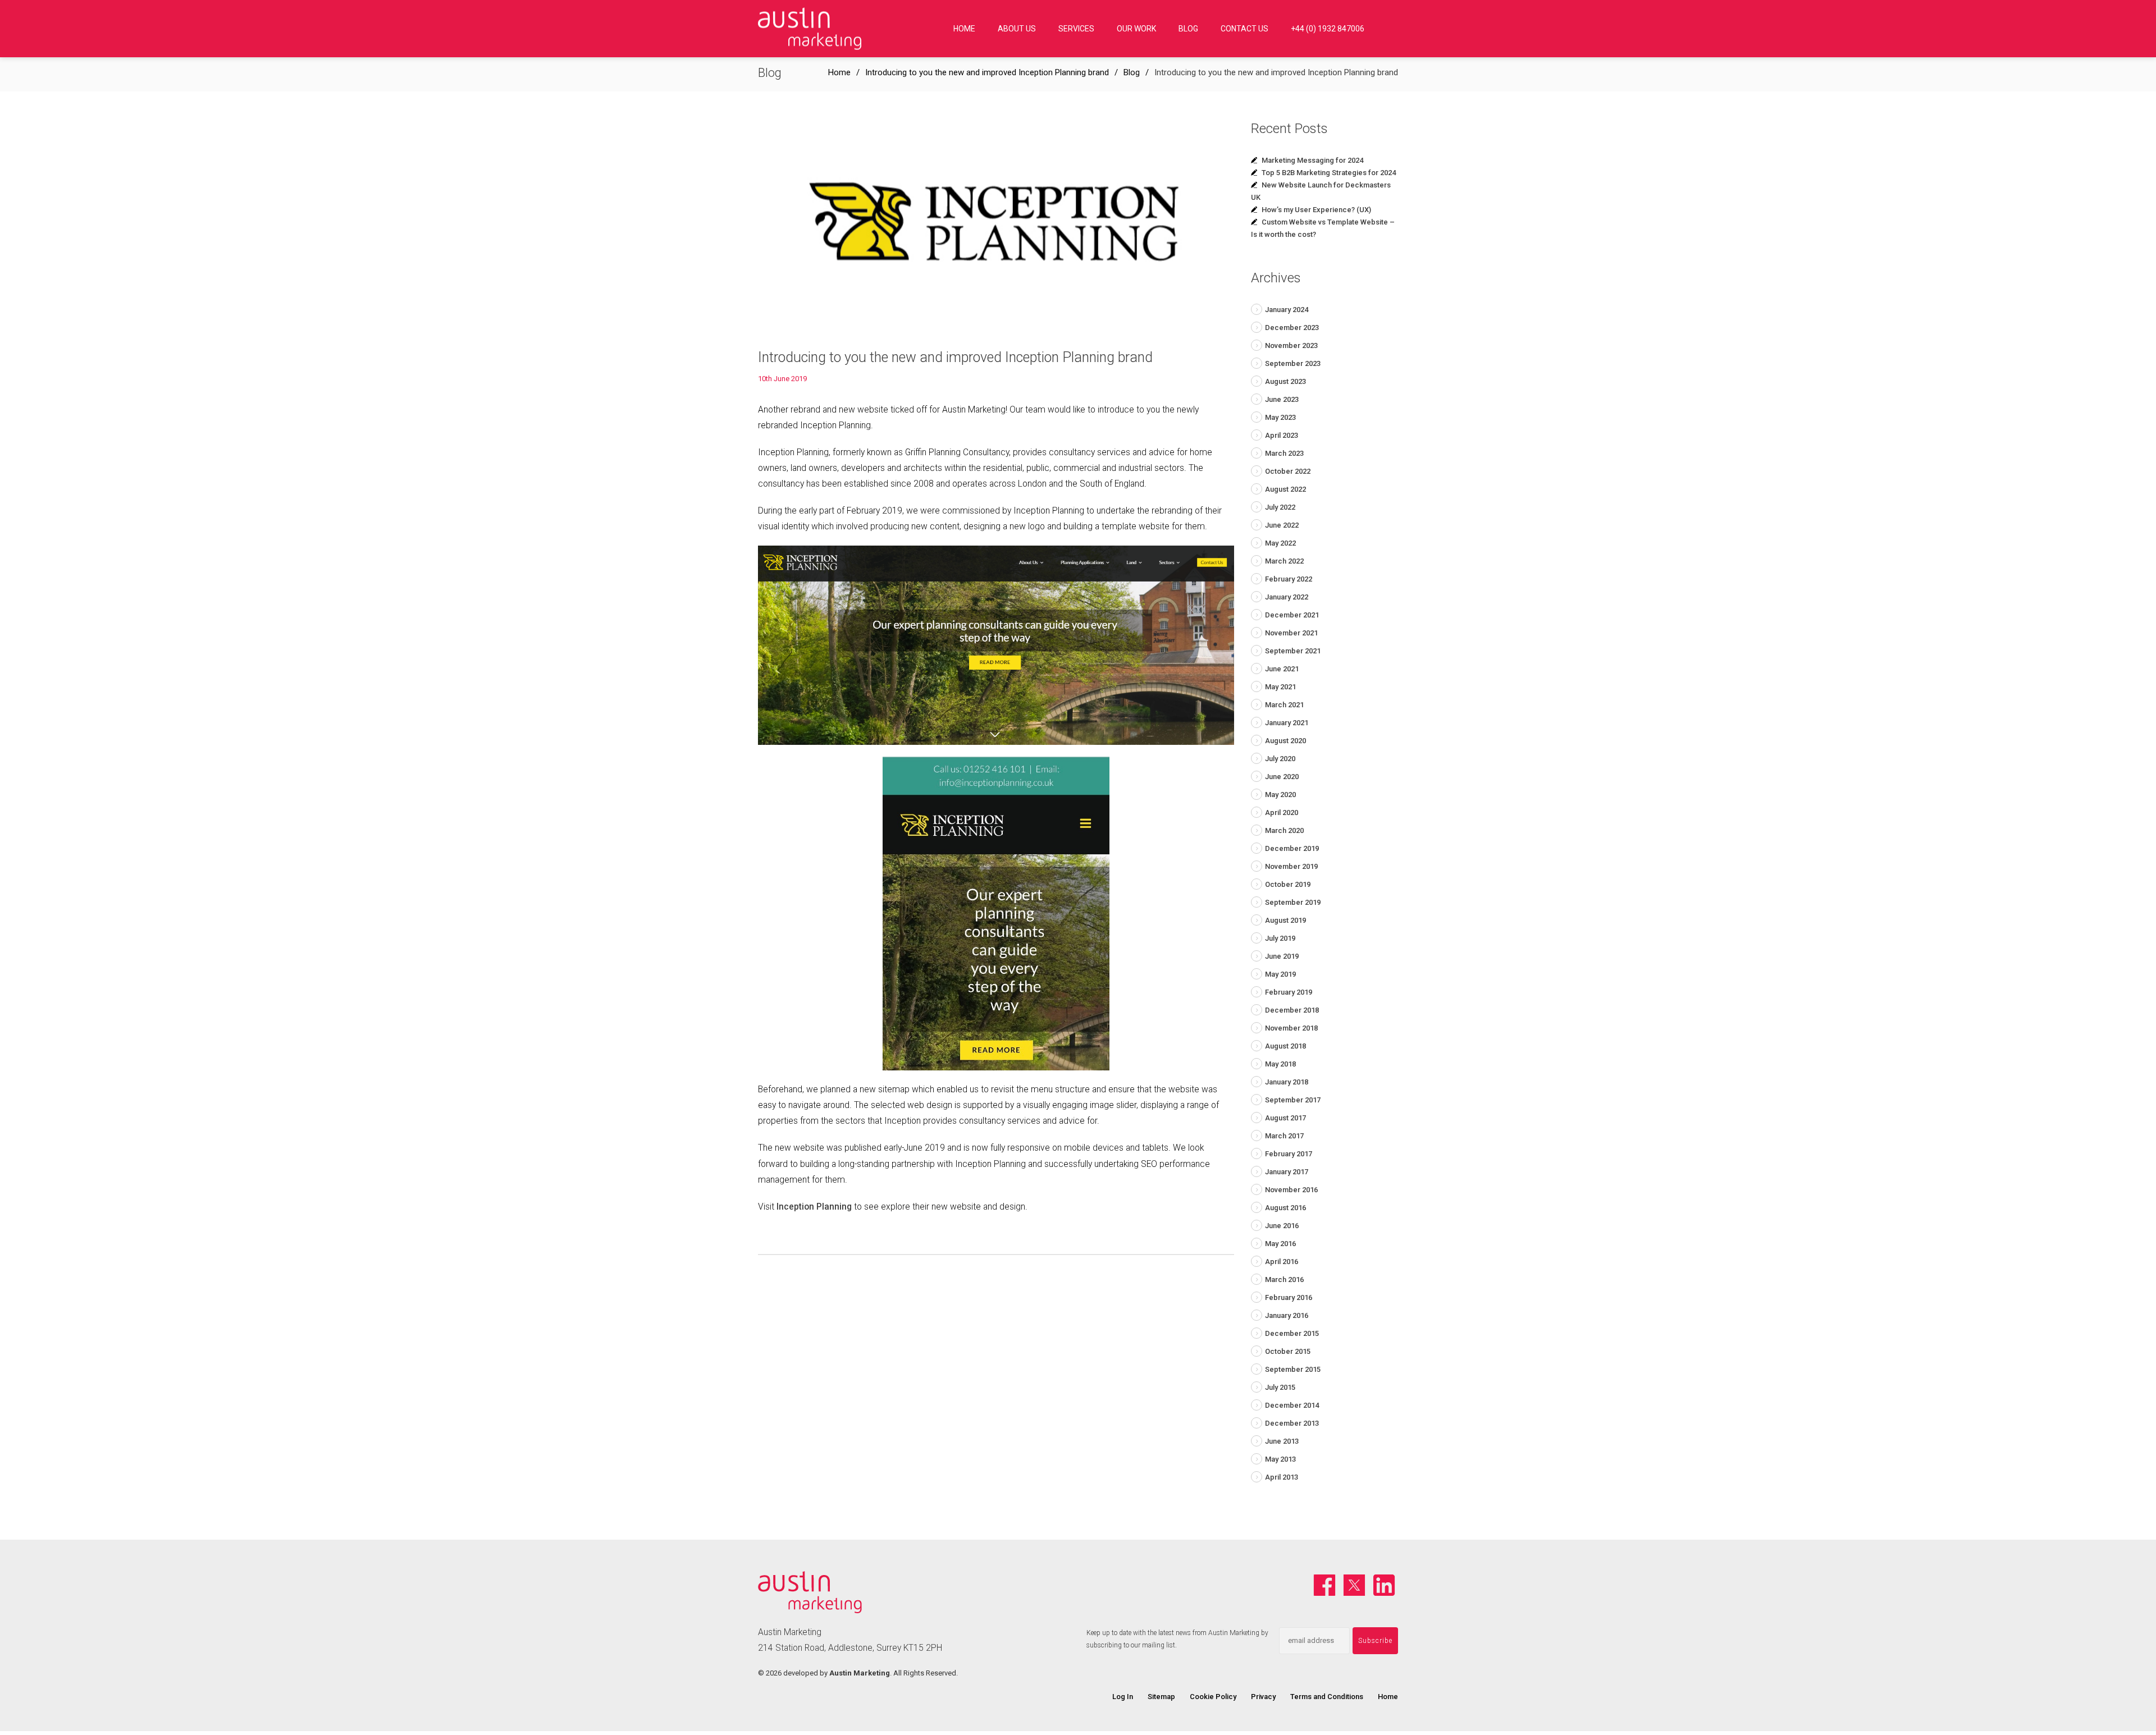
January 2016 (1287, 1315)
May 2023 (1280, 417)
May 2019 (1280, 974)
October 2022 (1288, 471)
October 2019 (1288, 884)
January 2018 (1287, 1082)
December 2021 (1292, 615)
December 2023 (1292, 328)
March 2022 (1284, 561)
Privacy (1263, 1697)
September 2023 (1293, 363)
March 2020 (1284, 830)
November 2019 (1291, 866)
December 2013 (1292, 1423)
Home (964, 29)
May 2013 (1280, 1459)
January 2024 (1287, 310)
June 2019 (1282, 956)
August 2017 (1285, 1118)
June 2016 (1282, 1226)
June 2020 (1282, 777)
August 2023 (1285, 381)
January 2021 (1287, 723)
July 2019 (1280, 938)
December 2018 (1292, 1010)
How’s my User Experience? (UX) (1316, 210)
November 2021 (1291, 633)
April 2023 (1282, 435)
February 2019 (1289, 992)
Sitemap (1161, 1697)
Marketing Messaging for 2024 (1312, 160)
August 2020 (1285, 741)
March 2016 (1284, 1279)
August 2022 (1285, 489)
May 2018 (1280, 1064)
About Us (1017, 29)
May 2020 (1280, 795)
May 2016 (1280, 1244)
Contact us (1244, 29)
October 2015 (1288, 1351)
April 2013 (1282, 1477)
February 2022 (1289, 579)
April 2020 (1282, 812)
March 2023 (1284, 453)
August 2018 (1285, 1046)
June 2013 (1282, 1441)
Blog (1188, 29)
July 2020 (1280, 759)
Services (1076, 29)
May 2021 (1280, 687)
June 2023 (1282, 399)
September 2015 (1293, 1369)
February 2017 (1289, 1154)
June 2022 (1282, 525)
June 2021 (1282, 669)
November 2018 (1291, 1028)
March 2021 (1284, 705)
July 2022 (1280, 507)
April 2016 (1282, 1262)
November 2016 (1291, 1190)
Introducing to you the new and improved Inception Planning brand (987, 72)
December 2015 (1292, 1333)
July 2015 (1280, 1387)
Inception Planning (814, 1207)
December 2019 (1292, 848)
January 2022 (1287, 597)
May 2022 (1280, 543)
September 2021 (1293, 651)
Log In (1123, 1697)
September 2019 (1293, 902)
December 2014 (1292, 1405)
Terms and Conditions (1327, 1697)
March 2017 (1284, 1136)
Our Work (1136, 29)
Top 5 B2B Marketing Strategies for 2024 (1329, 173)
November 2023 (1291, 345)
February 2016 (1289, 1297)
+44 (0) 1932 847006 (1328, 29)
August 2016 (1285, 1208)
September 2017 (1293, 1100)
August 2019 (1285, 920)
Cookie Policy (1213, 1697)
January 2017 (1287, 1172)
